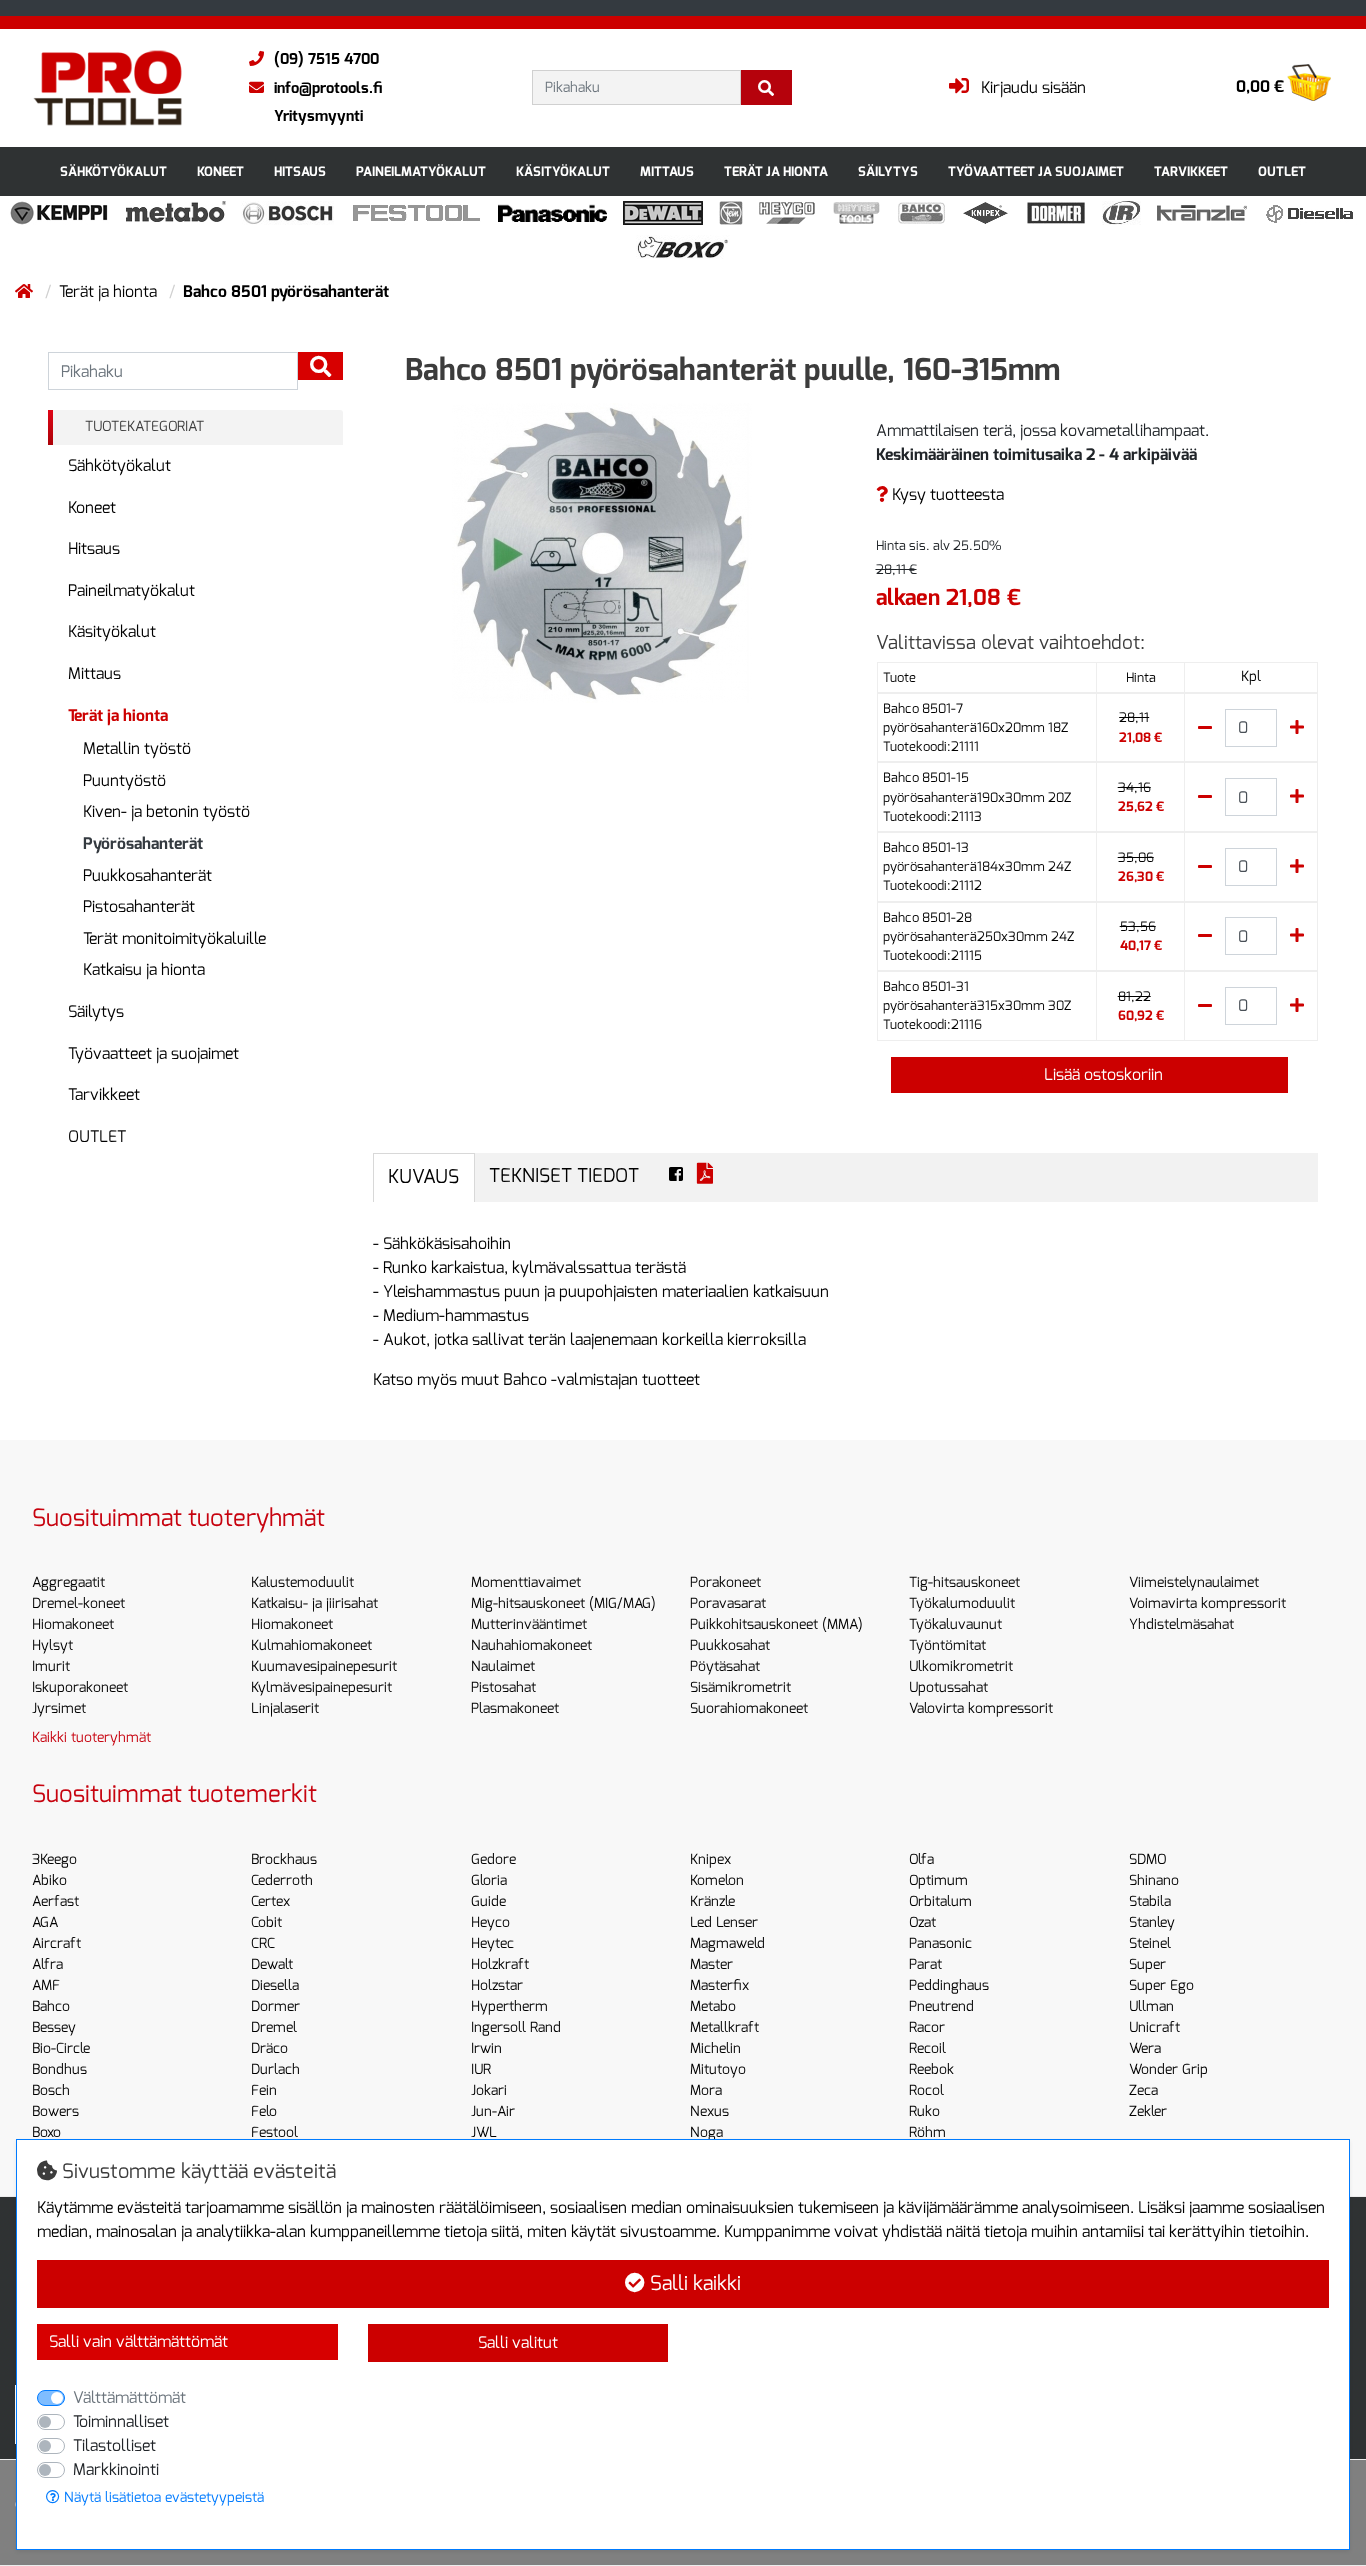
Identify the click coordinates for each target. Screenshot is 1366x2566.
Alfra (47, 1964)
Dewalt (272, 1964)
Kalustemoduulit (302, 1582)
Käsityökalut (563, 171)
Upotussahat (948, 1687)
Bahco (51, 2006)
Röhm (927, 2132)
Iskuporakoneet (80, 1687)
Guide (488, 1901)
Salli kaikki (693, 2283)
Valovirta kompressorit (981, 1708)
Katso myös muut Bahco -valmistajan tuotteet (536, 1379)
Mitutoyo (718, 2069)
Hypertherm (509, 2006)
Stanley (1152, 1922)
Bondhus (59, 2069)
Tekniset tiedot (564, 1175)
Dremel (274, 2027)
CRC (263, 1943)
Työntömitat (947, 1645)
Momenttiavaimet (526, 1582)
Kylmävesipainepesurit (321, 1687)
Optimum (938, 1880)
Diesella (275, 1985)
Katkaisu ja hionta (144, 969)
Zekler (1148, 2111)
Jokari (489, 2090)
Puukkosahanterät (147, 875)
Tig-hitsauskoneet (964, 1582)
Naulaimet (503, 1666)
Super (1147, 1964)
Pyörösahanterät (143, 843)
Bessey (54, 2027)
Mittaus (667, 171)
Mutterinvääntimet (529, 1624)
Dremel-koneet (78, 1603)
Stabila (1150, 1901)
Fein (264, 2090)
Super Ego (1161, 1985)
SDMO (1147, 1859)
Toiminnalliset (121, 2421)
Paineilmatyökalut (421, 171)
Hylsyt (52, 1645)
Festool (274, 2132)
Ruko (924, 2111)
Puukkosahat (730, 1645)
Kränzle (712, 1901)
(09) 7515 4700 (326, 59)
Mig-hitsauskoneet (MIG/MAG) (563, 1603)
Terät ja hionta (776, 171)
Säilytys (888, 171)
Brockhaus (284, 1859)
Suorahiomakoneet (749, 1708)
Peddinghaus (949, 1985)
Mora (706, 2090)
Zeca (1143, 2090)
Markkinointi (116, 2469)
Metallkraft (724, 2027)
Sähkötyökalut (113, 171)
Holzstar (497, 1985)
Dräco (269, 2048)
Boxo (46, 2132)
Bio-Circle (61, 2048)
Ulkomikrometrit (961, 1666)
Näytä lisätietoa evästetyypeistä (162, 2497)
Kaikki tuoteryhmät (91, 1737)
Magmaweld (727, 1943)
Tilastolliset (114, 2445)
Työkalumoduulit (962, 1603)
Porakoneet (725, 1582)
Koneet (220, 171)
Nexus (709, 2111)
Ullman (1151, 2006)
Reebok (931, 2069)
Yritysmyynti (318, 116)
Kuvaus (423, 1176)
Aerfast (55, 1901)
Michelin (715, 2048)
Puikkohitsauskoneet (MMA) (776, 1624)
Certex (270, 1901)
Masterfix (719, 1985)
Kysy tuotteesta (946, 494)
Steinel (1150, 1943)
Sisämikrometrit (740, 1687)
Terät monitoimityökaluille (174, 938)
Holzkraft (500, 1964)
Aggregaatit (68, 1582)
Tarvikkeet (1191, 171)
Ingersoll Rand (516, 2027)
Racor (927, 2027)
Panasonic (940, 1943)
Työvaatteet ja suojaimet (1036, 171)
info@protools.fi (328, 88)
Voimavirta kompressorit (1207, 1603)
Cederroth (282, 1880)
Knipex (710, 1859)
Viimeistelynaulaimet (1194, 1582)
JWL (484, 2132)
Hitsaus (300, 171)
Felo (264, 2111)
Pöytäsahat (725, 1666)
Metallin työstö (137, 748)
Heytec (492, 1943)
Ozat (922, 1922)
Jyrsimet (59, 1708)
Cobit (266, 1922)
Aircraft (56, 1943)
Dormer (275, 2006)
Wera (1145, 2048)
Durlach (275, 2069)
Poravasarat (728, 1603)
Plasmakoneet (515, 1708)
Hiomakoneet (73, 1624)
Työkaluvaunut (955, 1624)
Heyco (490, 1922)
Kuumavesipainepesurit (324, 1666)
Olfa (921, 1859)
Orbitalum (940, 1901)
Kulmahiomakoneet (311, 1645)
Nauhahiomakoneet (531, 1645)
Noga (706, 2132)
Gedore (493, 1859)
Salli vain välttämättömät (138, 2341)
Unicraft (1154, 2027)
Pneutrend (941, 2006)
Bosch (51, 2090)
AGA (45, 1922)
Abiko (49, 1880)
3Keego (54, 1859)
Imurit (51, 1666)
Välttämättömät (129, 2397)
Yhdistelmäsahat (1181, 1624)
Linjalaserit (285, 1708)
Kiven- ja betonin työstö (166, 811)
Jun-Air (493, 2111)
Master (711, 1964)
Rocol (926, 2090)
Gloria (489, 1880)
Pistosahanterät (139, 906)
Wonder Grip (1168, 2069)
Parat (925, 1964)
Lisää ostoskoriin (1101, 1074)
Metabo (713, 2006)
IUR (481, 2069)
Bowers (55, 2111)
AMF (46, 1985)
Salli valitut (518, 2342)
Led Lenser (724, 1922)
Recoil (927, 2048)
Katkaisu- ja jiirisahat (314, 1603)
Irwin (486, 2048)
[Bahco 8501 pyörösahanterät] (602, 551)
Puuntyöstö (124, 780)
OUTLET (1282, 171)
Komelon (717, 1880)
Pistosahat (503, 1687)
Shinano (1154, 1880)
